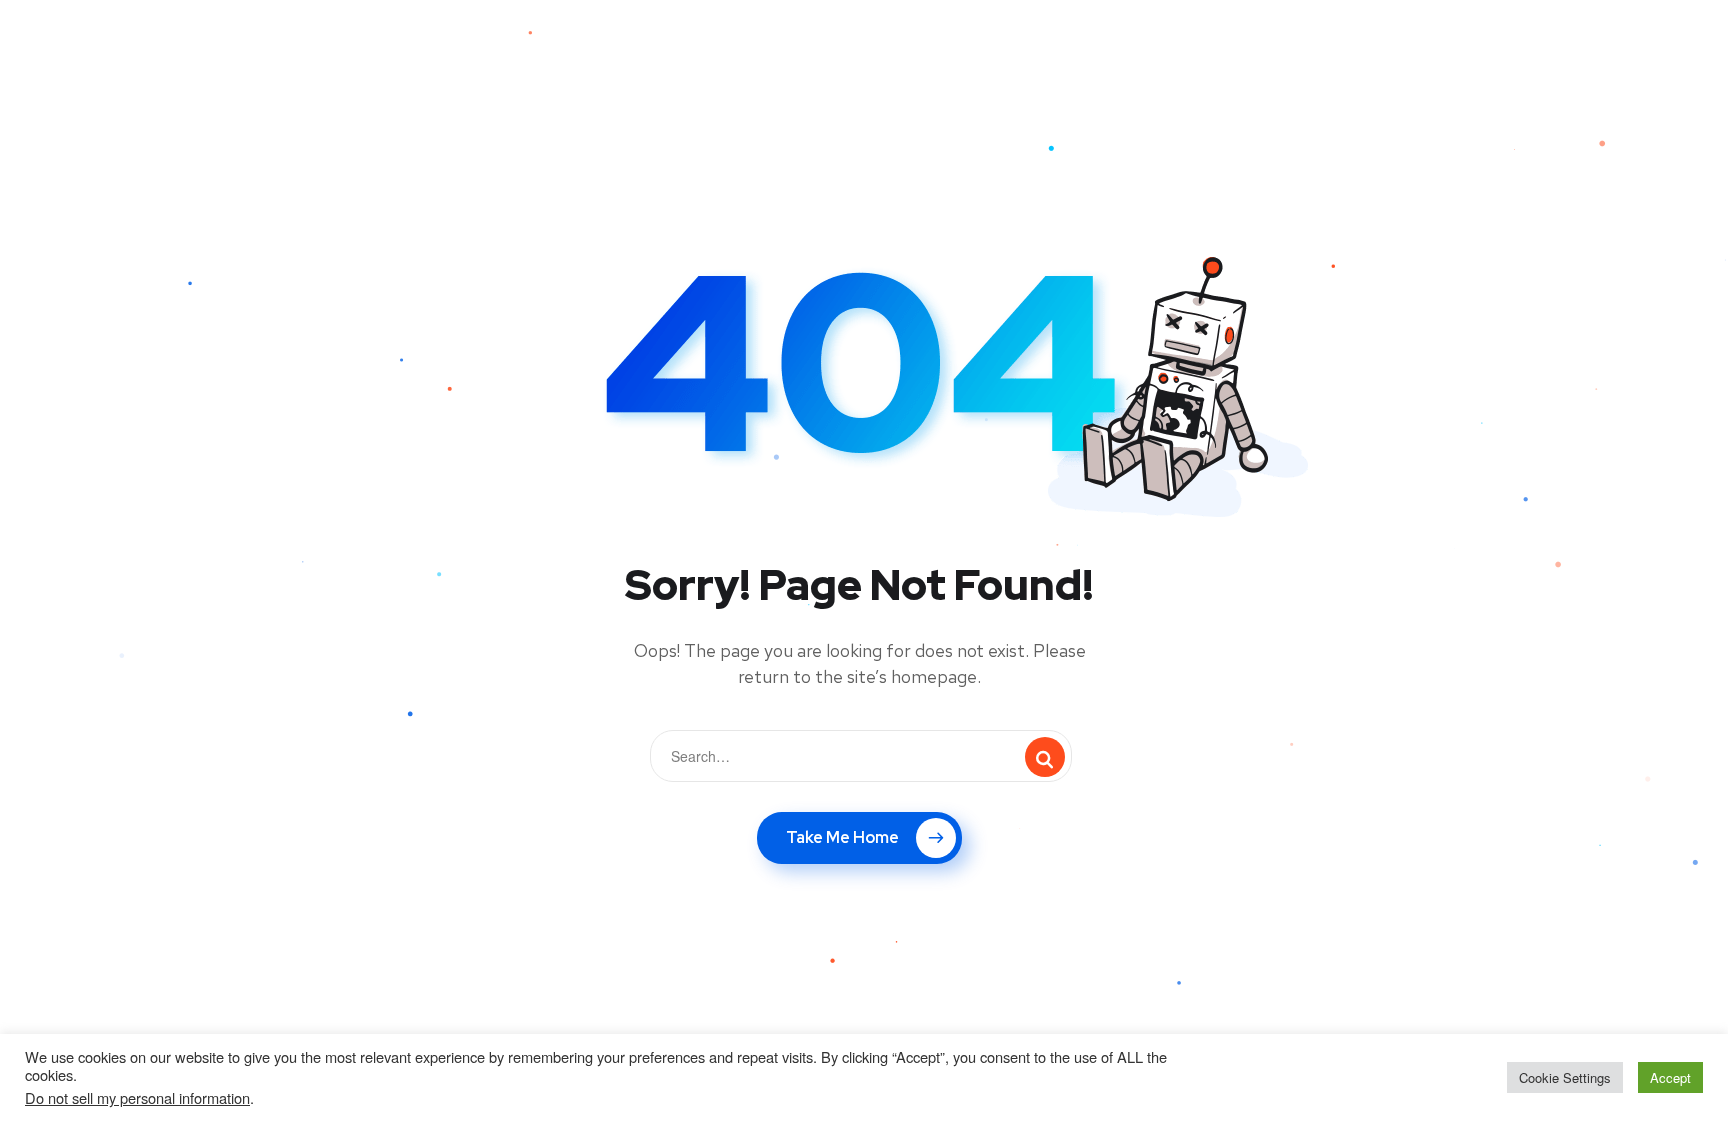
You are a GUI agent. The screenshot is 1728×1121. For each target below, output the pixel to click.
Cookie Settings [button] (1565, 1077)
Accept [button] (1670, 1077)
